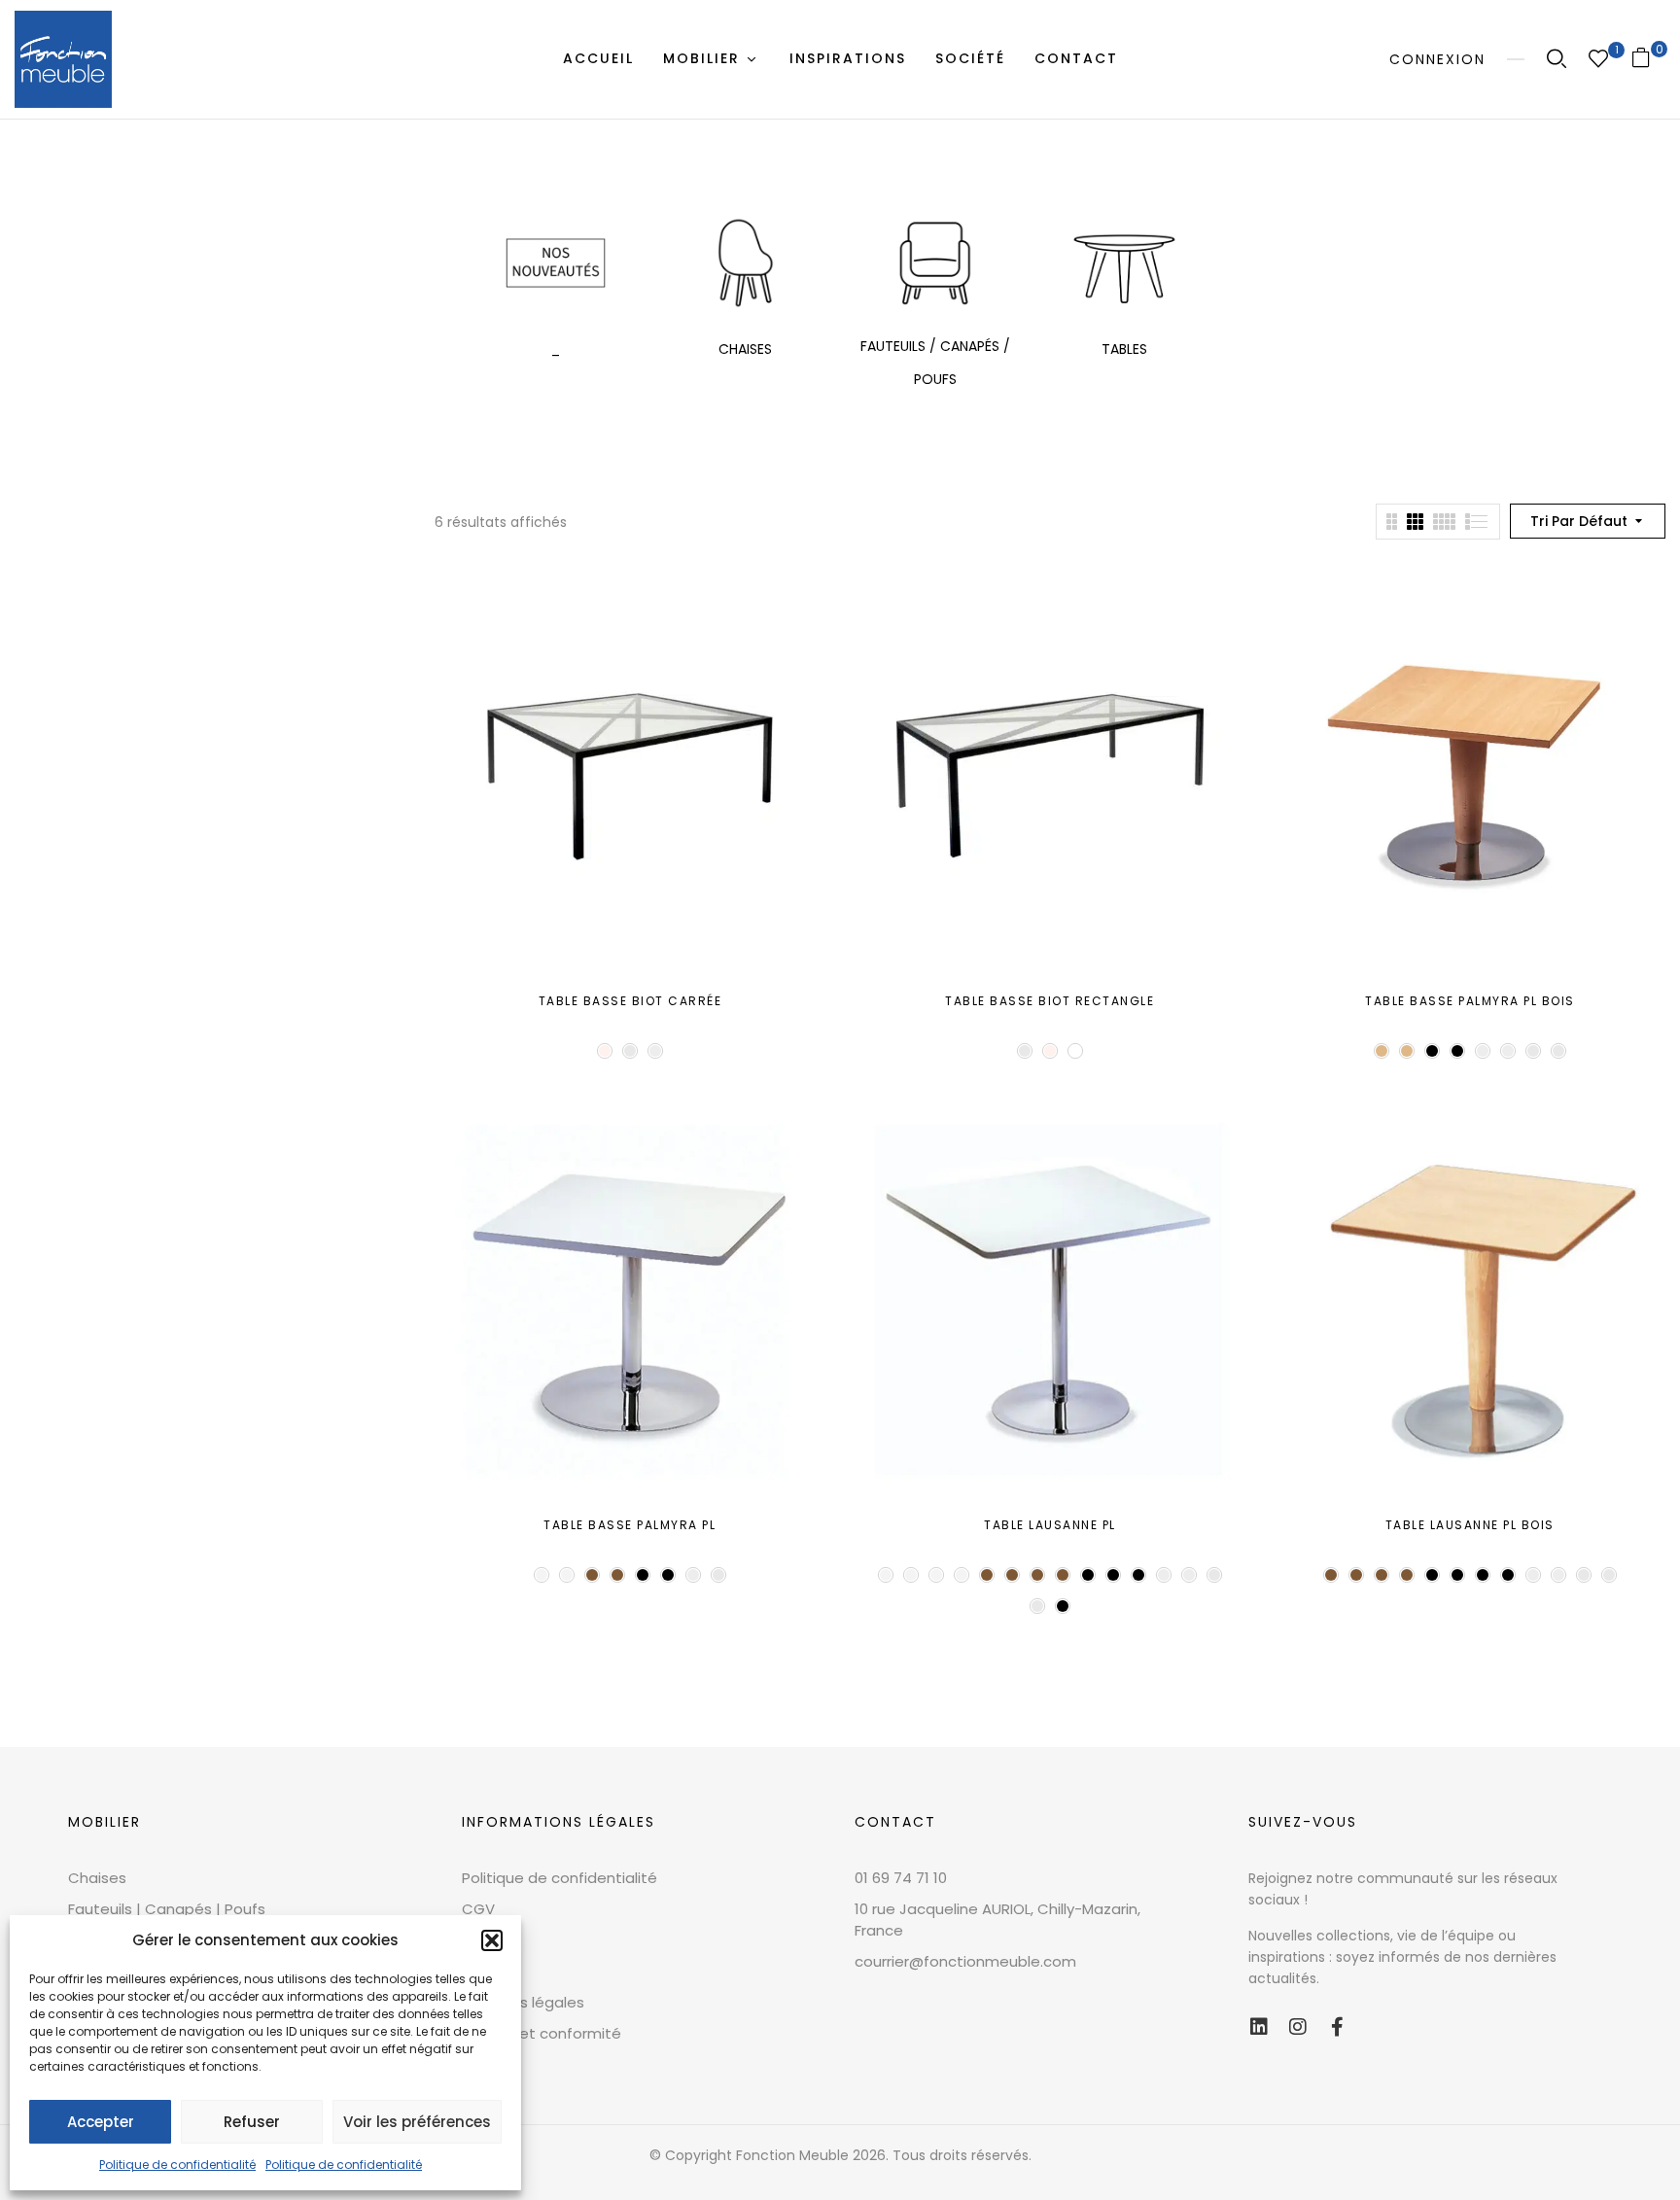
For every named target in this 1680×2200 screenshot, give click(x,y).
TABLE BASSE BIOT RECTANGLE (1050, 1001)
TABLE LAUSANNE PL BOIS (1470, 1525)
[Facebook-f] (1337, 2027)
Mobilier (105, 1822)
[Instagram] (1298, 2027)
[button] (492, 1940)
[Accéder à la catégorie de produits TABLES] (1124, 263)
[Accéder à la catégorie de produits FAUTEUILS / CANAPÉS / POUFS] (935, 263)
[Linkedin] (1259, 2027)
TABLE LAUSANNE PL (1050, 1525)
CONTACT (895, 1822)
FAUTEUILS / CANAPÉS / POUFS (935, 363)
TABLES (1124, 349)
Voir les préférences (417, 2122)
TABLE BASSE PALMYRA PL (630, 1525)
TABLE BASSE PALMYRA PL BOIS (1470, 1001)
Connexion (1437, 59)
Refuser (252, 2122)
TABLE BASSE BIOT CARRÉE (630, 1001)
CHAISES (745, 349)
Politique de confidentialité (177, 2165)
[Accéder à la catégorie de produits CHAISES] (745, 263)
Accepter (101, 2122)
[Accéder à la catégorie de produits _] (556, 263)
